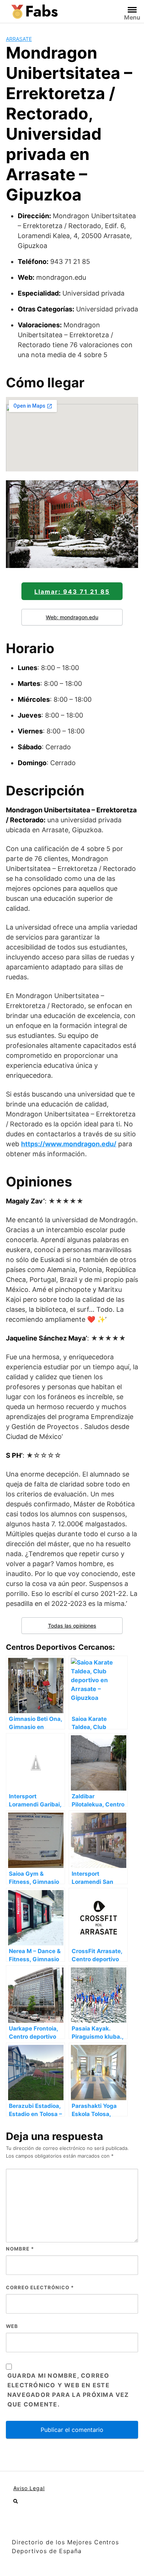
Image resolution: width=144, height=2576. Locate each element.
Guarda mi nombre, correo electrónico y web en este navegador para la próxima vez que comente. (68, 2390)
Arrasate (19, 39)
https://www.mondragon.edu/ (69, 1144)
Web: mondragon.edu (72, 617)
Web (12, 2326)
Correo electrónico (40, 2287)
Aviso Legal (29, 2488)
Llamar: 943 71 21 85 (72, 592)
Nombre (20, 2249)
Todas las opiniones (72, 1626)
